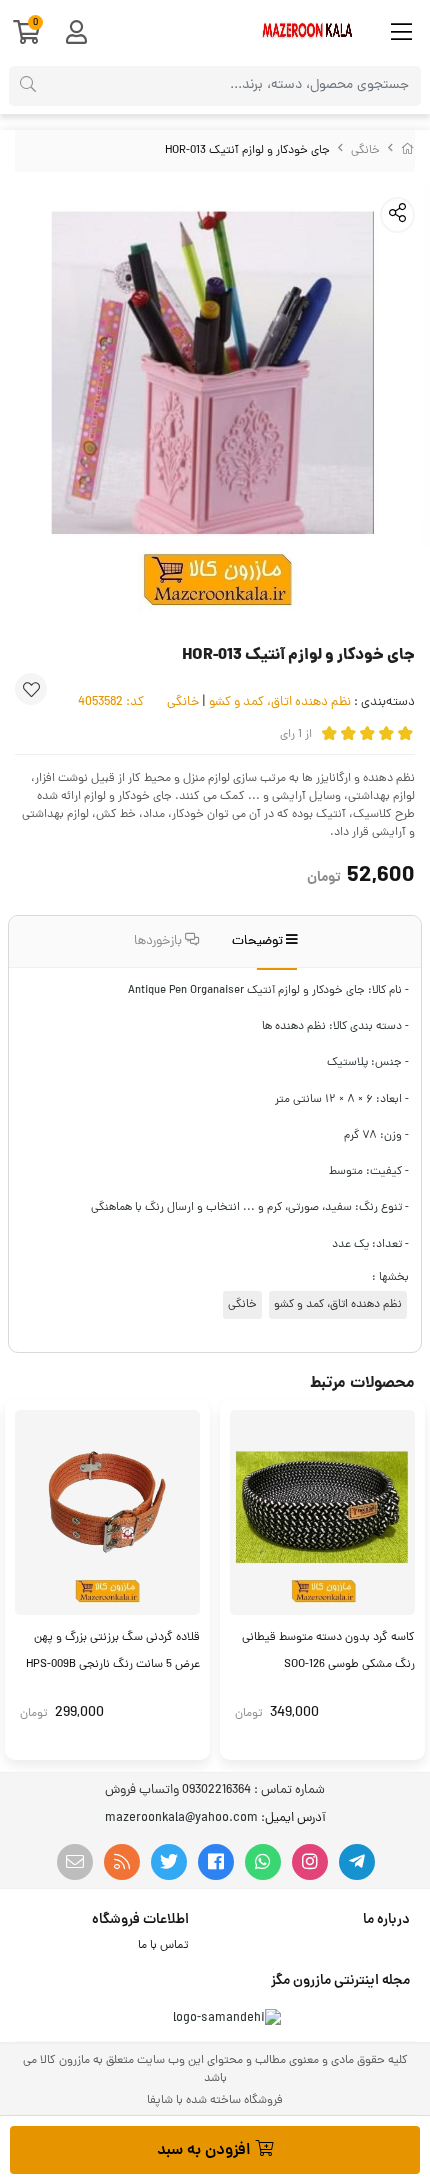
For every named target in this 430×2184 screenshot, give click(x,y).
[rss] (122, 1862)
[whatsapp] (263, 1862)
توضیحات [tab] (259, 941)
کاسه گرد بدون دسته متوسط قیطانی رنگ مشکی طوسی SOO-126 (328, 1651)
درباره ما (386, 1920)
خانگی (365, 151)
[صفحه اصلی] (408, 151)
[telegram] (357, 1862)
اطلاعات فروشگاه (140, 1920)
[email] (75, 1862)
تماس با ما (163, 1946)
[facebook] (216, 1862)
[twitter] (169, 1862)
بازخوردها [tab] (159, 941)
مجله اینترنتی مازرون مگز (340, 1981)
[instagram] (310, 1862)
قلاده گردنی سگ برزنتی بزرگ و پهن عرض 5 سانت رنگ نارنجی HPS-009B (113, 1651)
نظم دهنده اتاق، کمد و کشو (280, 702)
